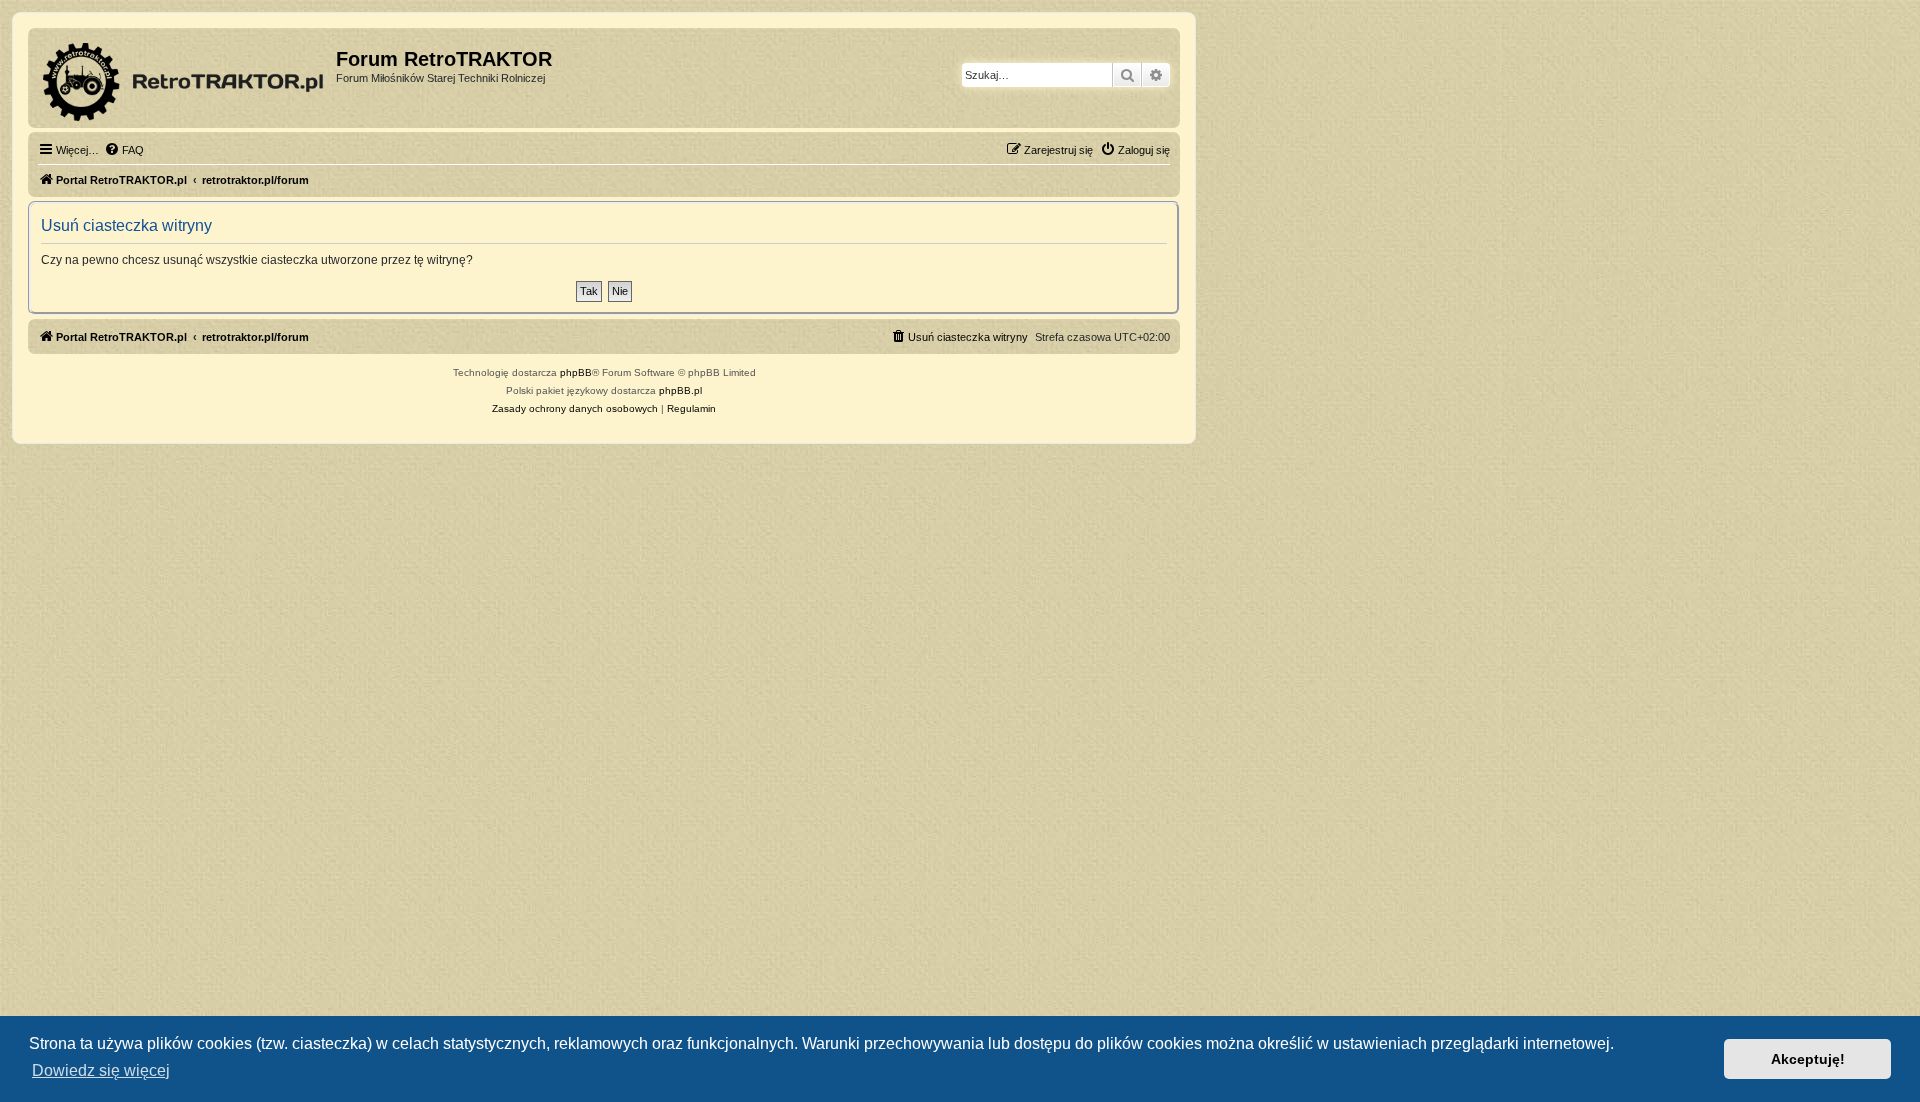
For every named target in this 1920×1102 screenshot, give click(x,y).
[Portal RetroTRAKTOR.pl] (184, 78)
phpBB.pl (680, 390)
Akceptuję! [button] (1808, 1059)
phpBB (576, 372)
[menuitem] (124, 150)
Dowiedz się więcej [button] (101, 1070)
